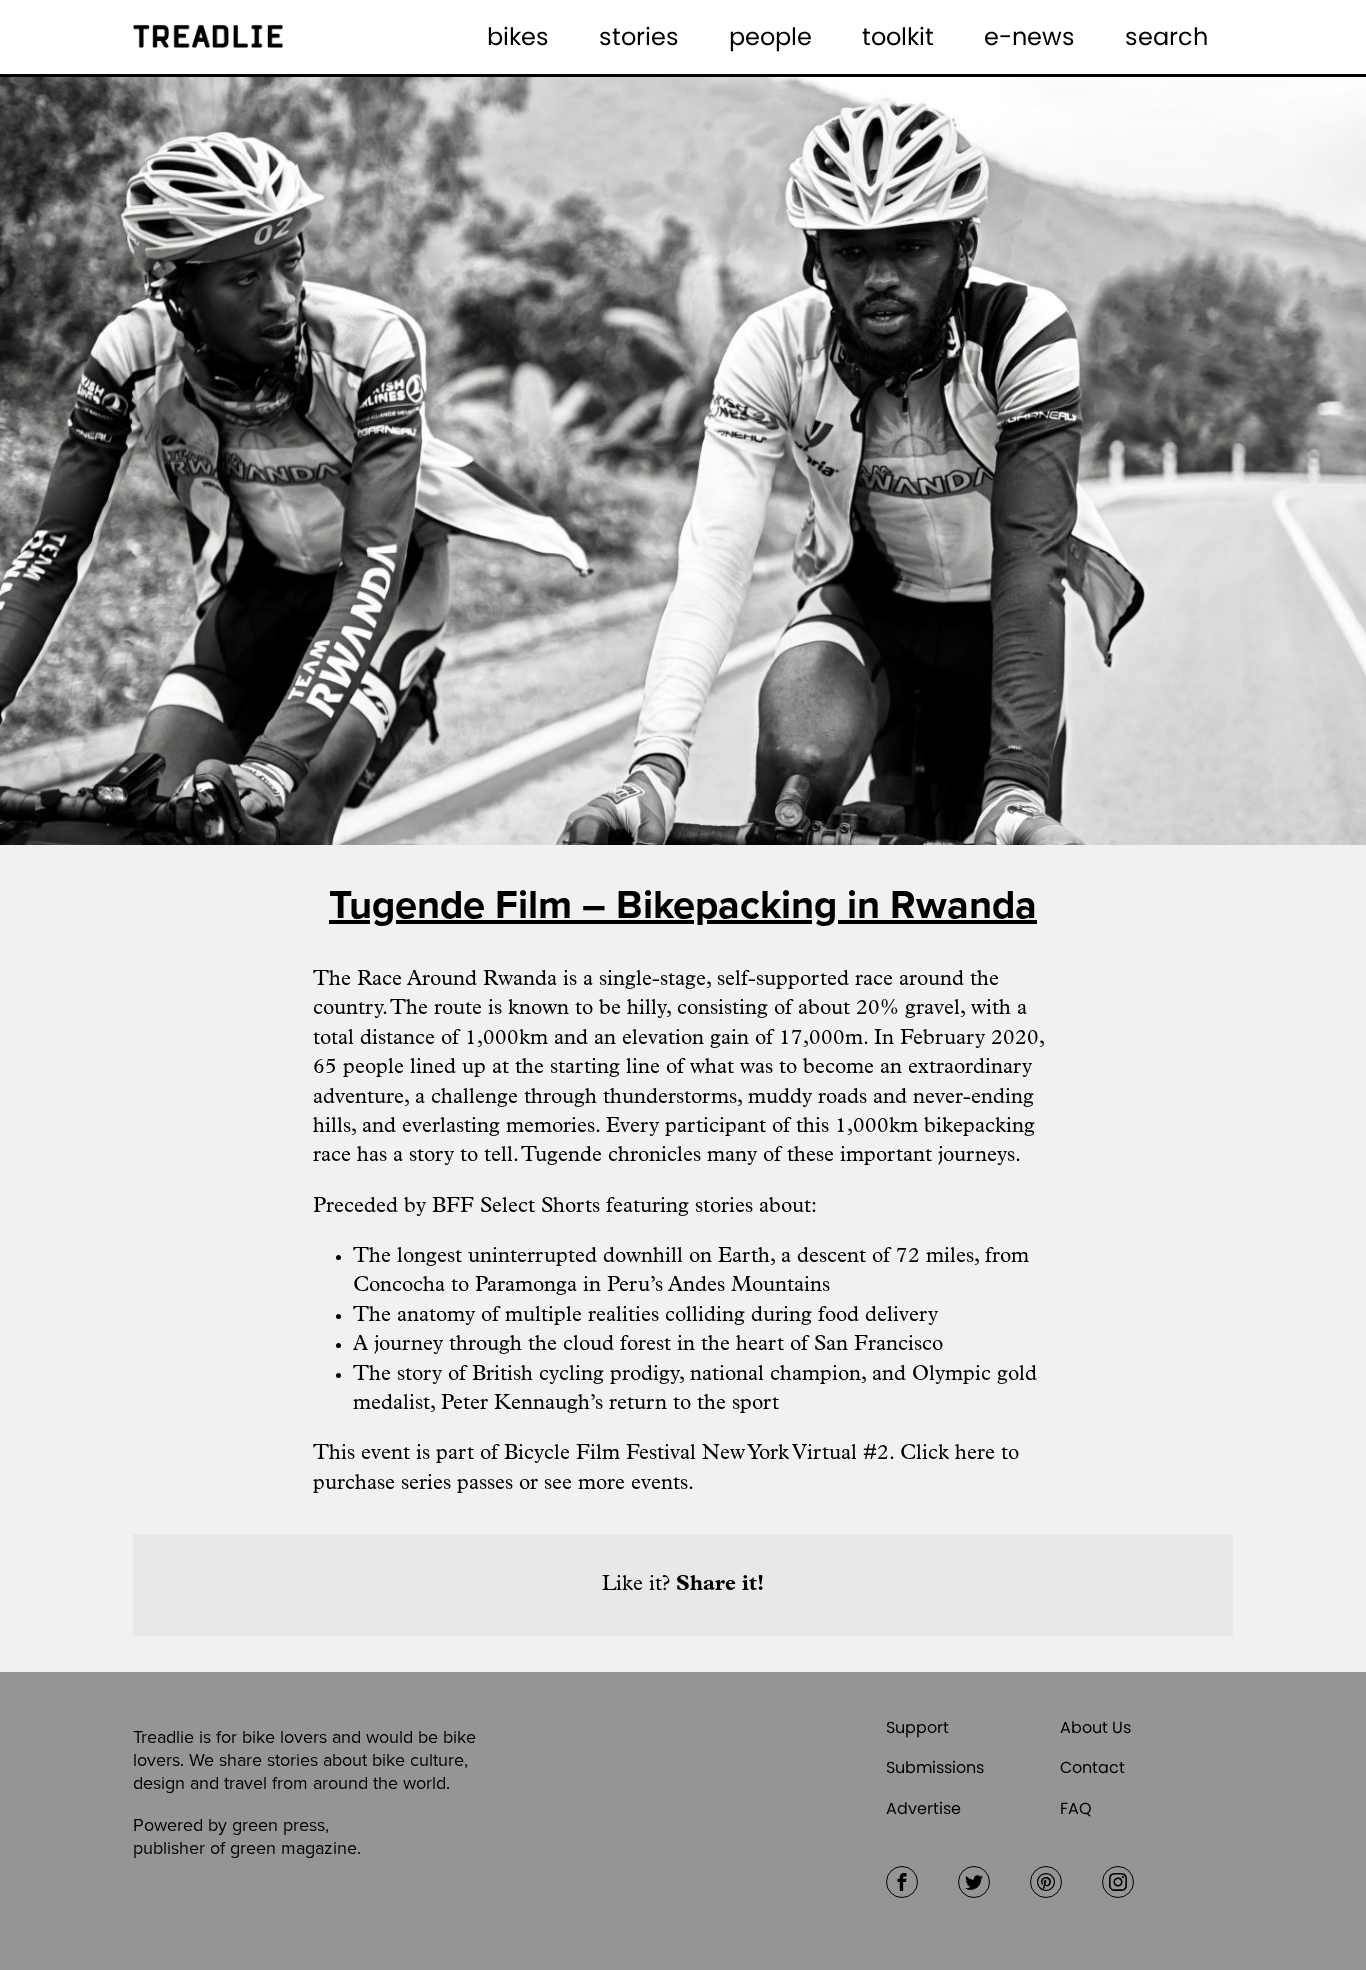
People (770, 36)
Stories (639, 36)
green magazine (293, 1848)
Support (917, 1727)
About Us (1095, 1727)
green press (278, 1825)
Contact (1092, 1767)
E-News (1029, 36)
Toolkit (898, 36)
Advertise (923, 1808)
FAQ (1076, 1808)
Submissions (935, 1767)
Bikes (518, 36)
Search (1166, 36)
